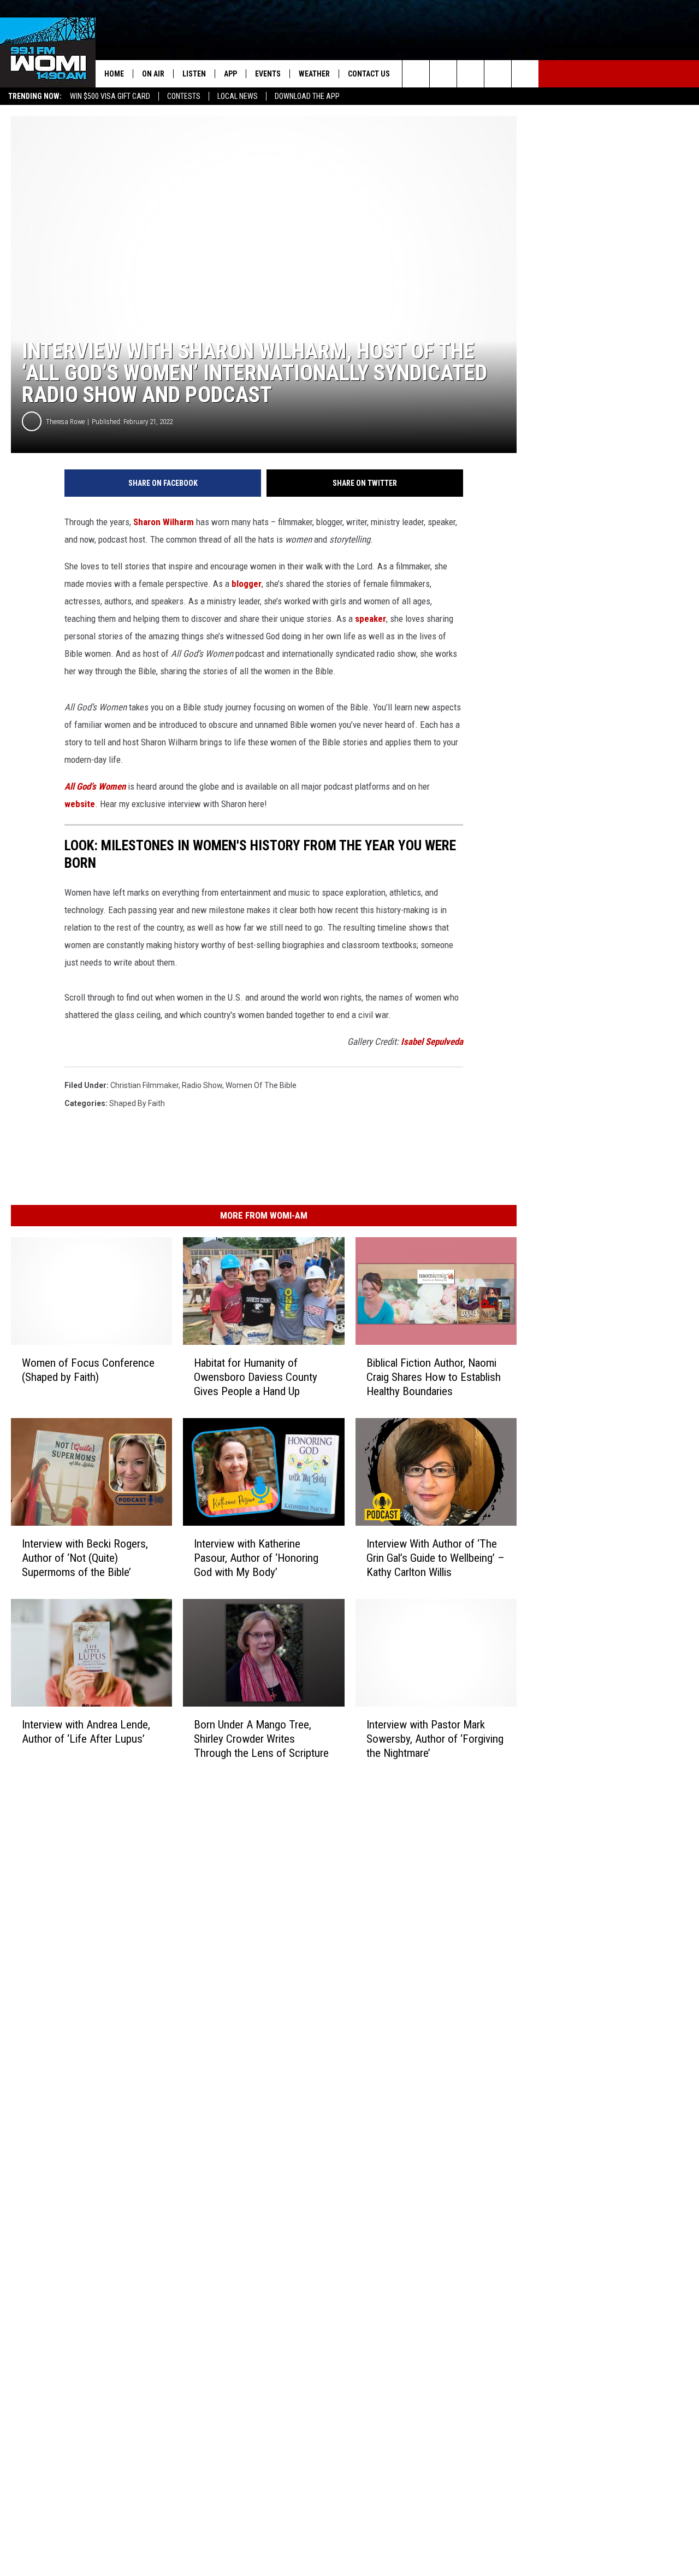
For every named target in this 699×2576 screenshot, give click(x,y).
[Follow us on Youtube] (525, 74)
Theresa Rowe (65, 422)
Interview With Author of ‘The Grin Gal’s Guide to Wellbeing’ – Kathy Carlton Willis (436, 1557)
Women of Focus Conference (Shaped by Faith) (88, 1370)
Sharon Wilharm (165, 522)
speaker (371, 619)
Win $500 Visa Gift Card (110, 96)
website (80, 804)
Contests (184, 96)
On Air (153, 74)
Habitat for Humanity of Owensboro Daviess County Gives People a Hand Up (256, 1377)
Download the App (307, 96)
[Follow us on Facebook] (470, 74)
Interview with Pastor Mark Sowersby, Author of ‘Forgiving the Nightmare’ (435, 1738)
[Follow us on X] (498, 74)
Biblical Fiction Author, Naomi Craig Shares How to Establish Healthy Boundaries (434, 1377)
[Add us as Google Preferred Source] (443, 74)
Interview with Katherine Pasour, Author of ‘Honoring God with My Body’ (256, 1557)
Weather (314, 74)
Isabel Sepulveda (432, 1042)
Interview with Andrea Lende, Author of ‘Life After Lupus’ (86, 1731)
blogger (247, 584)
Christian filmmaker (144, 1085)
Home (114, 74)
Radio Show (202, 1085)
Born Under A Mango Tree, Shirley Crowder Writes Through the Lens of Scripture (261, 1738)
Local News (238, 96)
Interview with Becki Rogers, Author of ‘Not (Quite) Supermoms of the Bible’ (85, 1557)
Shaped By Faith (137, 1103)
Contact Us (369, 74)
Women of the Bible (261, 1085)
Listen (194, 74)
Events (268, 74)
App (230, 74)
